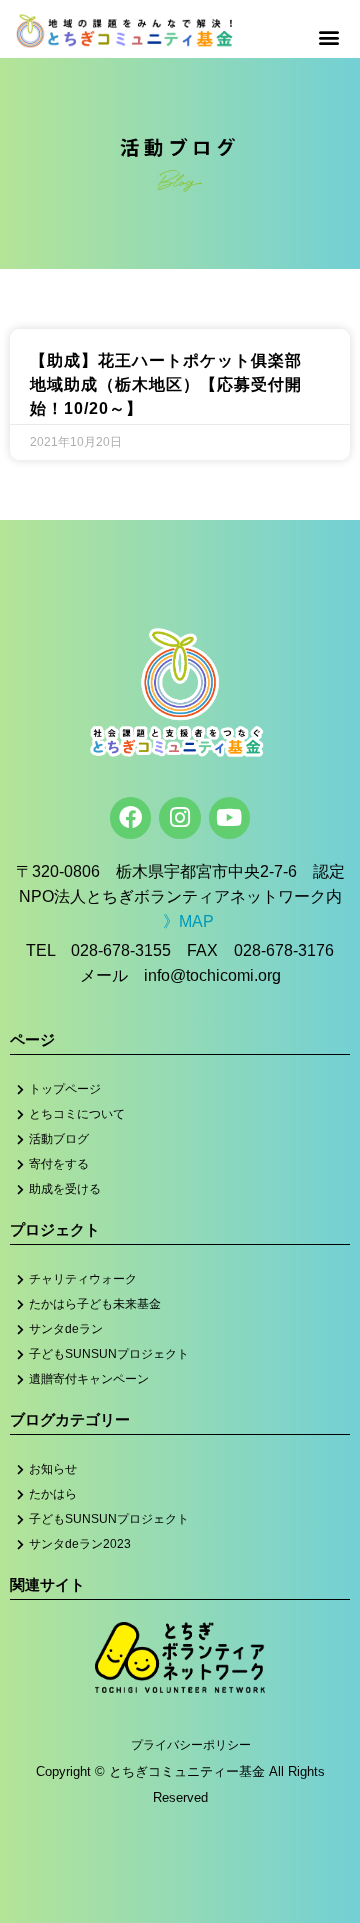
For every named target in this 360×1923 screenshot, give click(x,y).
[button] (328, 36)
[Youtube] (229, 817)
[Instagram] (179, 817)
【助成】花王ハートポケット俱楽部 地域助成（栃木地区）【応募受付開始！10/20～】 (174, 384)
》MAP (188, 921)
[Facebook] (130, 817)
